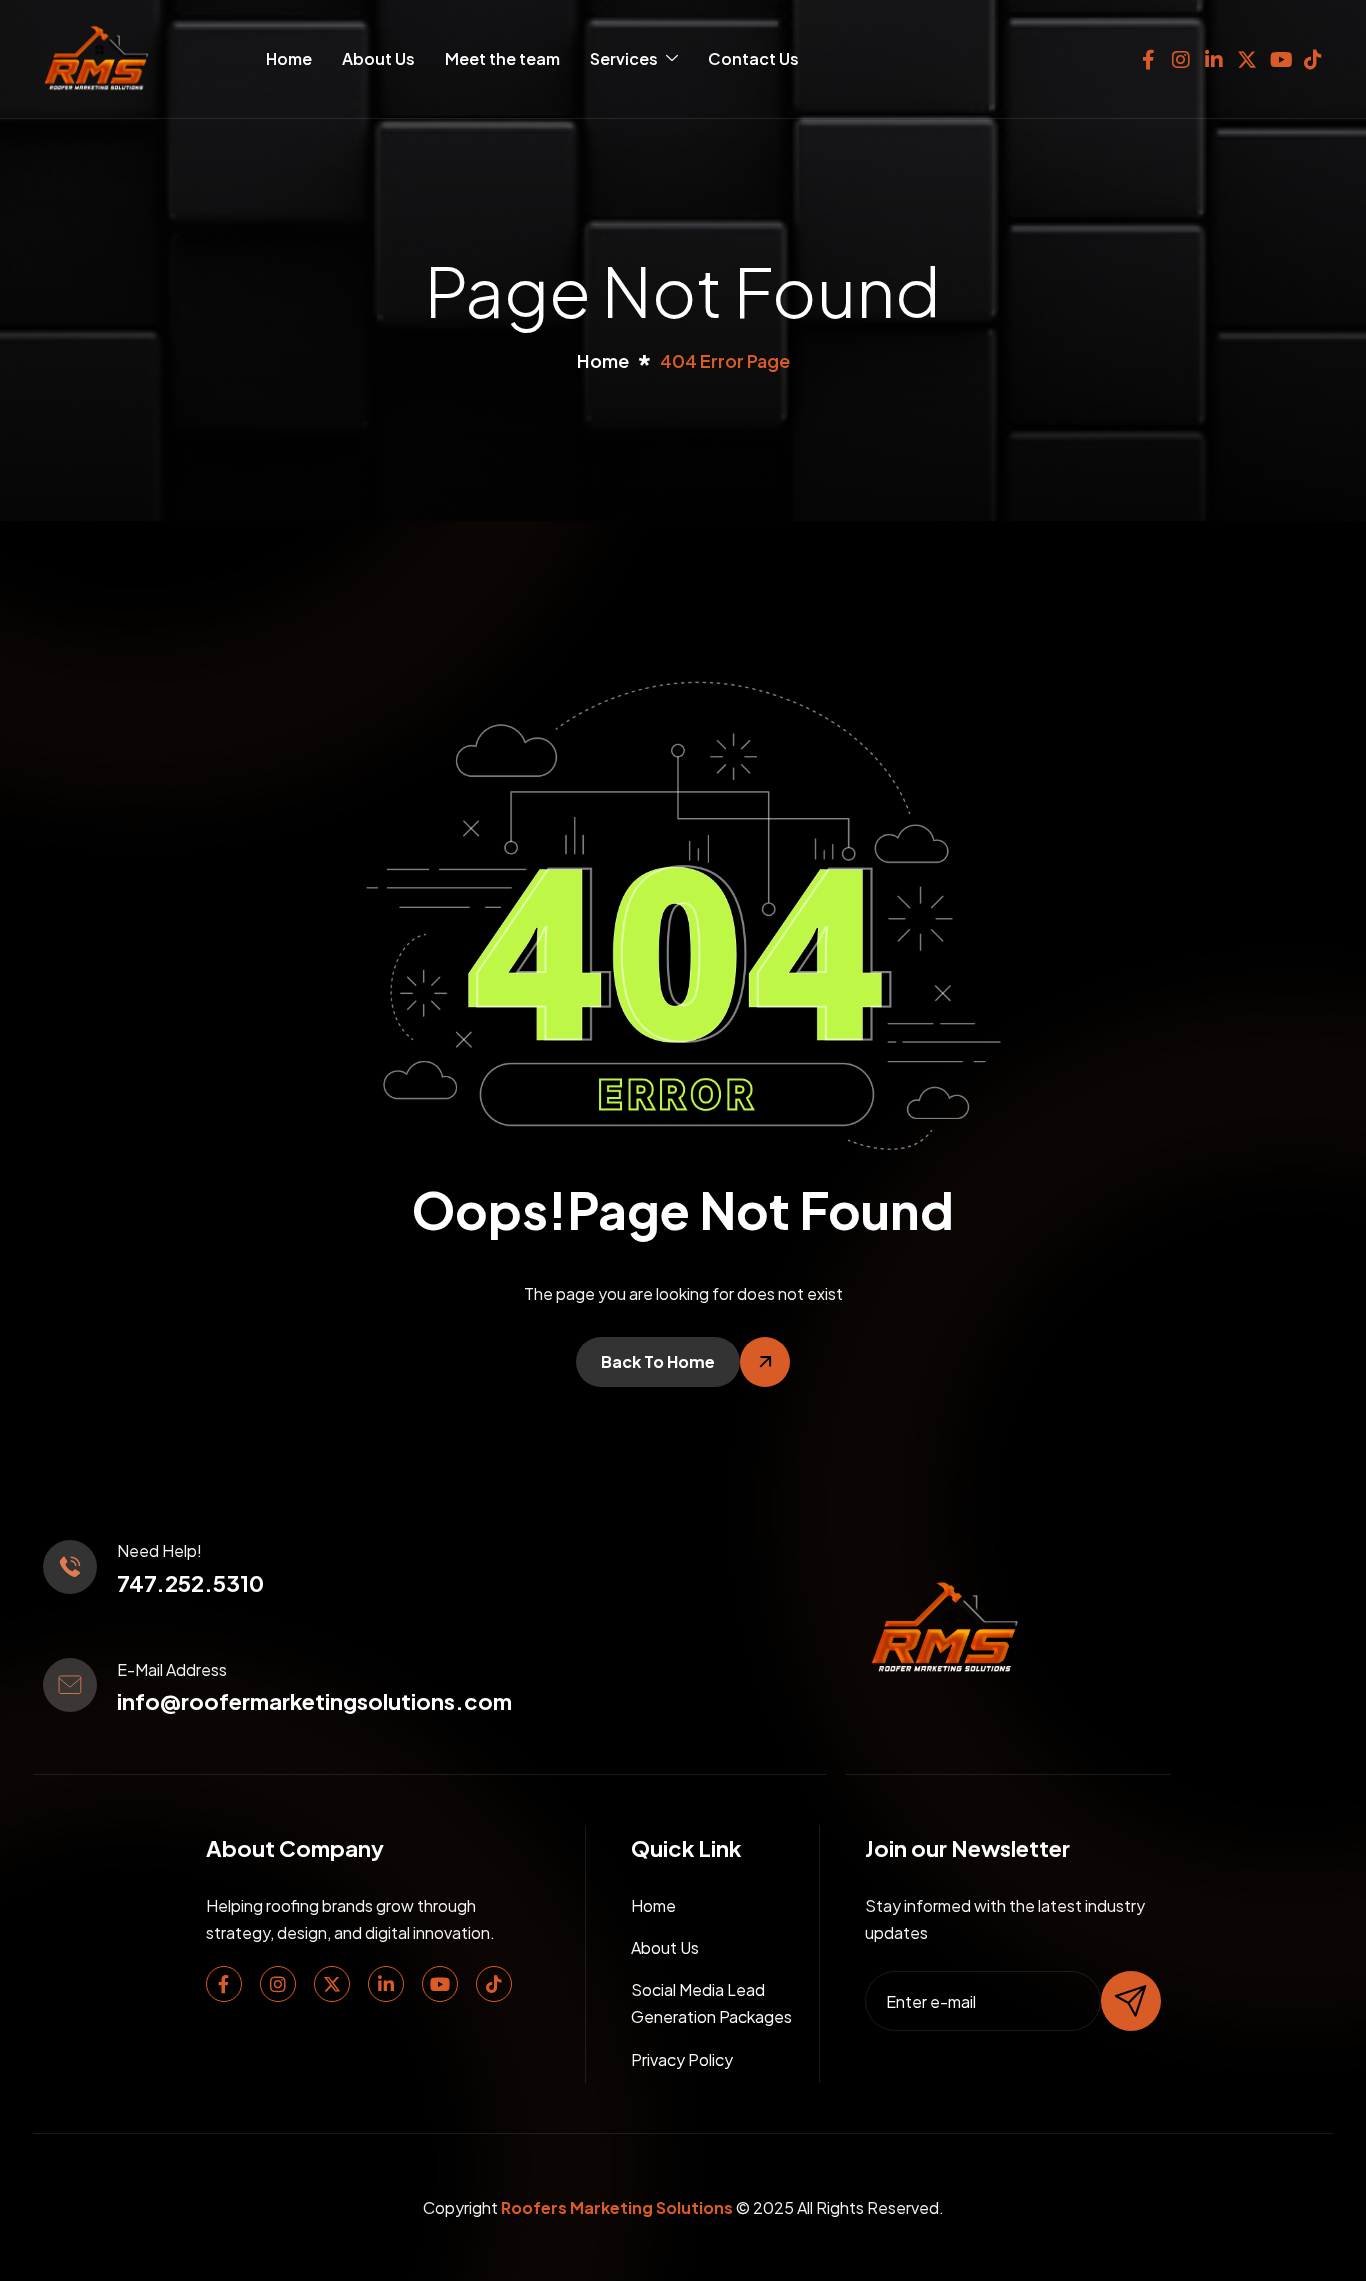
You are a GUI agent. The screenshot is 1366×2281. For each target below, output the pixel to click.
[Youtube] (440, 1984)
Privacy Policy (682, 2059)
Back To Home (658, 1361)
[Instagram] (1181, 55)
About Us (378, 58)
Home (289, 58)
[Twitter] (332, 1984)
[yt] (1280, 55)
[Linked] (1214, 55)
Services (624, 58)
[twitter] (1247, 55)
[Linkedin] (386, 1984)
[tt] (1313, 55)
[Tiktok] (494, 1984)
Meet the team (502, 58)
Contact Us (753, 58)
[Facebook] (1148, 55)
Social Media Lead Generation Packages (711, 2003)
